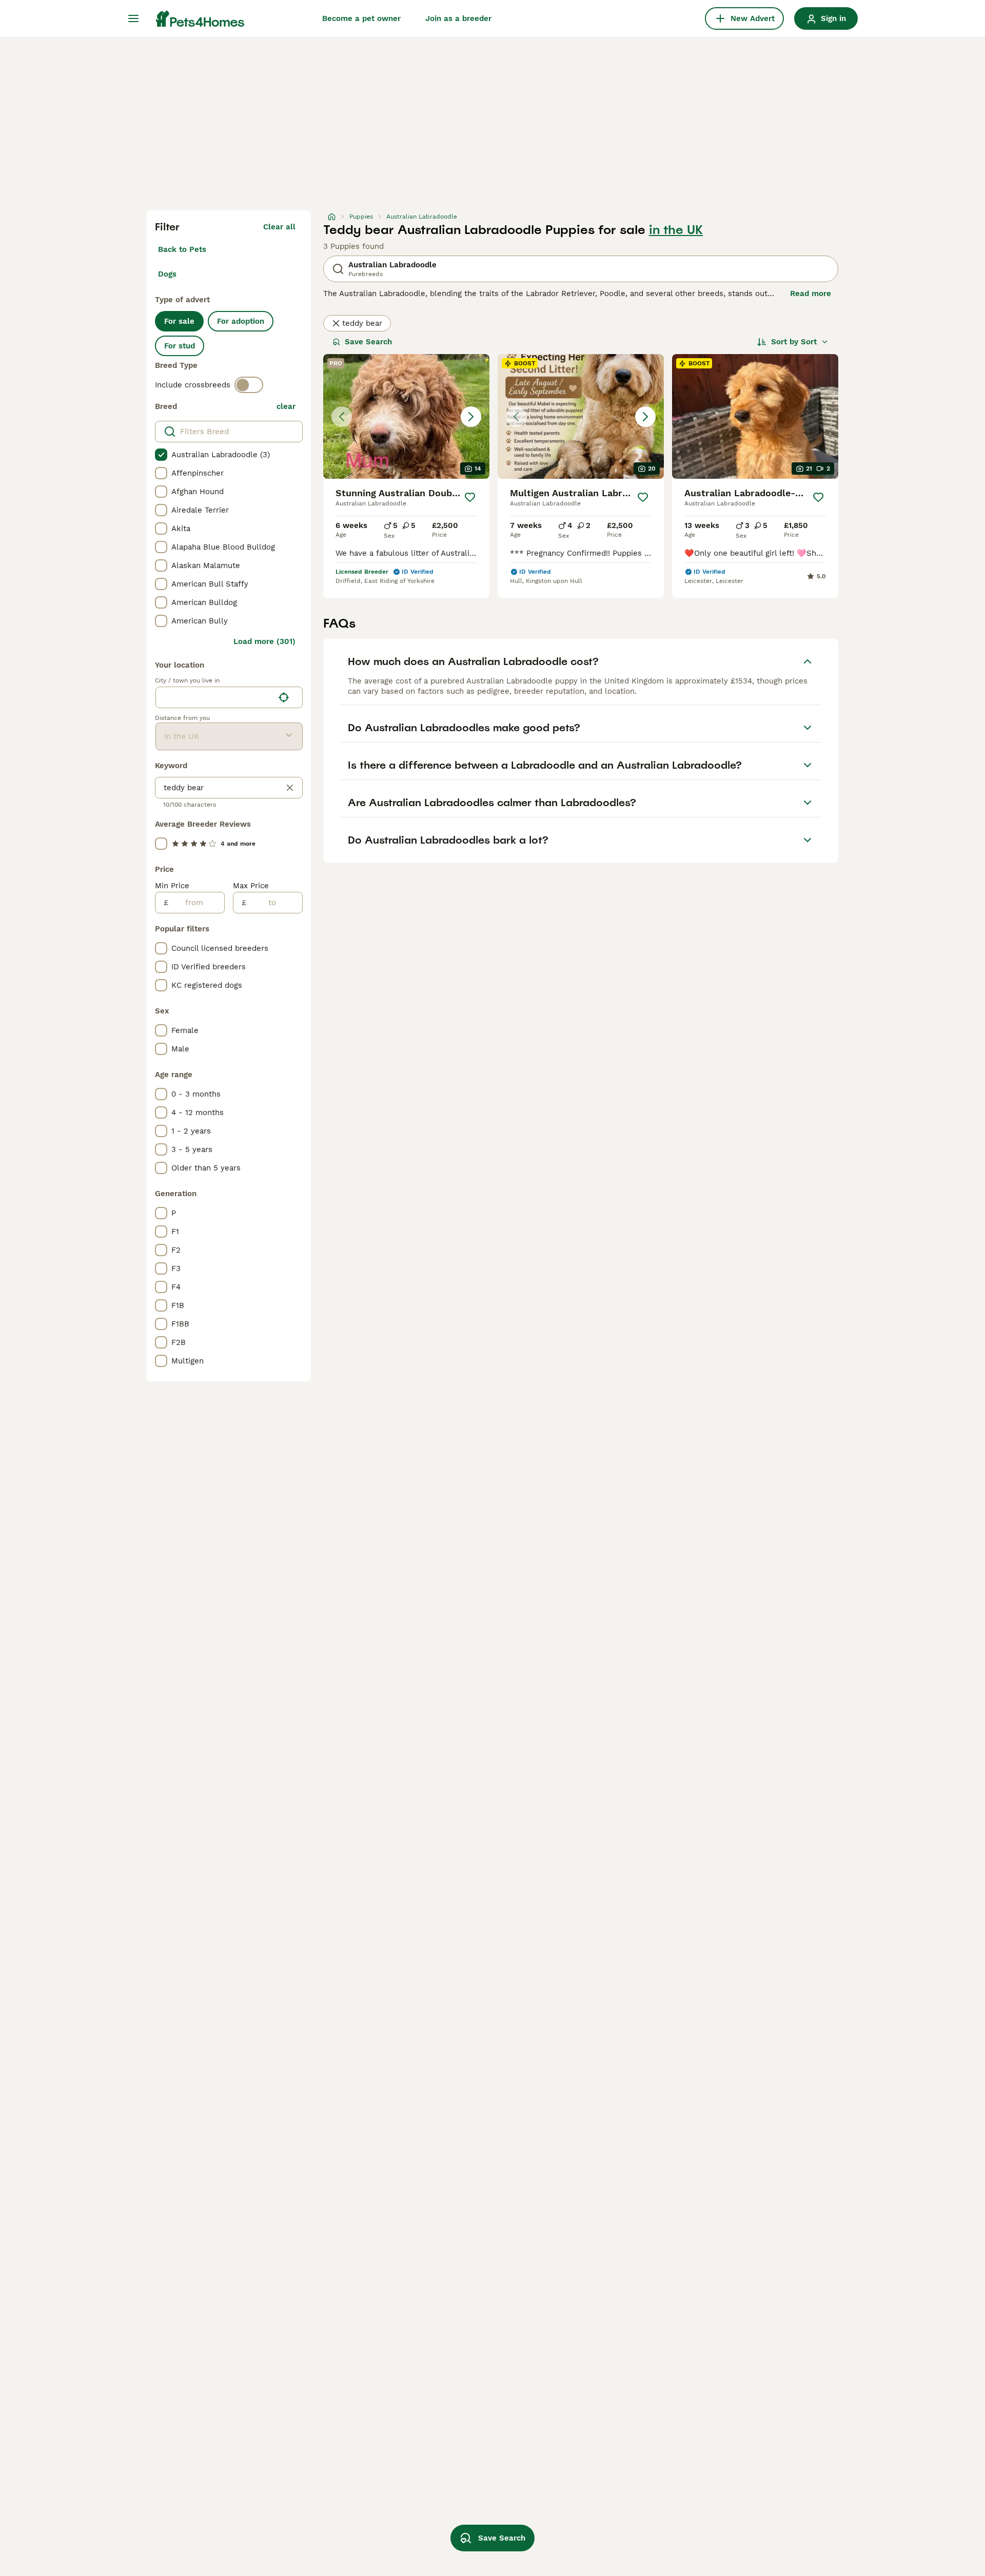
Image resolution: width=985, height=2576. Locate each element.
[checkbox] (161, 455)
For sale (179, 321)
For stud (180, 346)
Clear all (279, 227)
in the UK (676, 230)
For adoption (241, 321)
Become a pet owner (361, 18)
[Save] (470, 497)
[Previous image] (342, 417)
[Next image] (471, 417)
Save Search (368, 342)
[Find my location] (284, 697)
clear (286, 406)
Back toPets (182, 249)
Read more (811, 294)
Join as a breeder (458, 18)
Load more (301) (264, 641)
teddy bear (362, 323)
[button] (406, 416)
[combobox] (215, 697)
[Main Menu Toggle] (133, 18)
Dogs (167, 274)
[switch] (249, 385)
